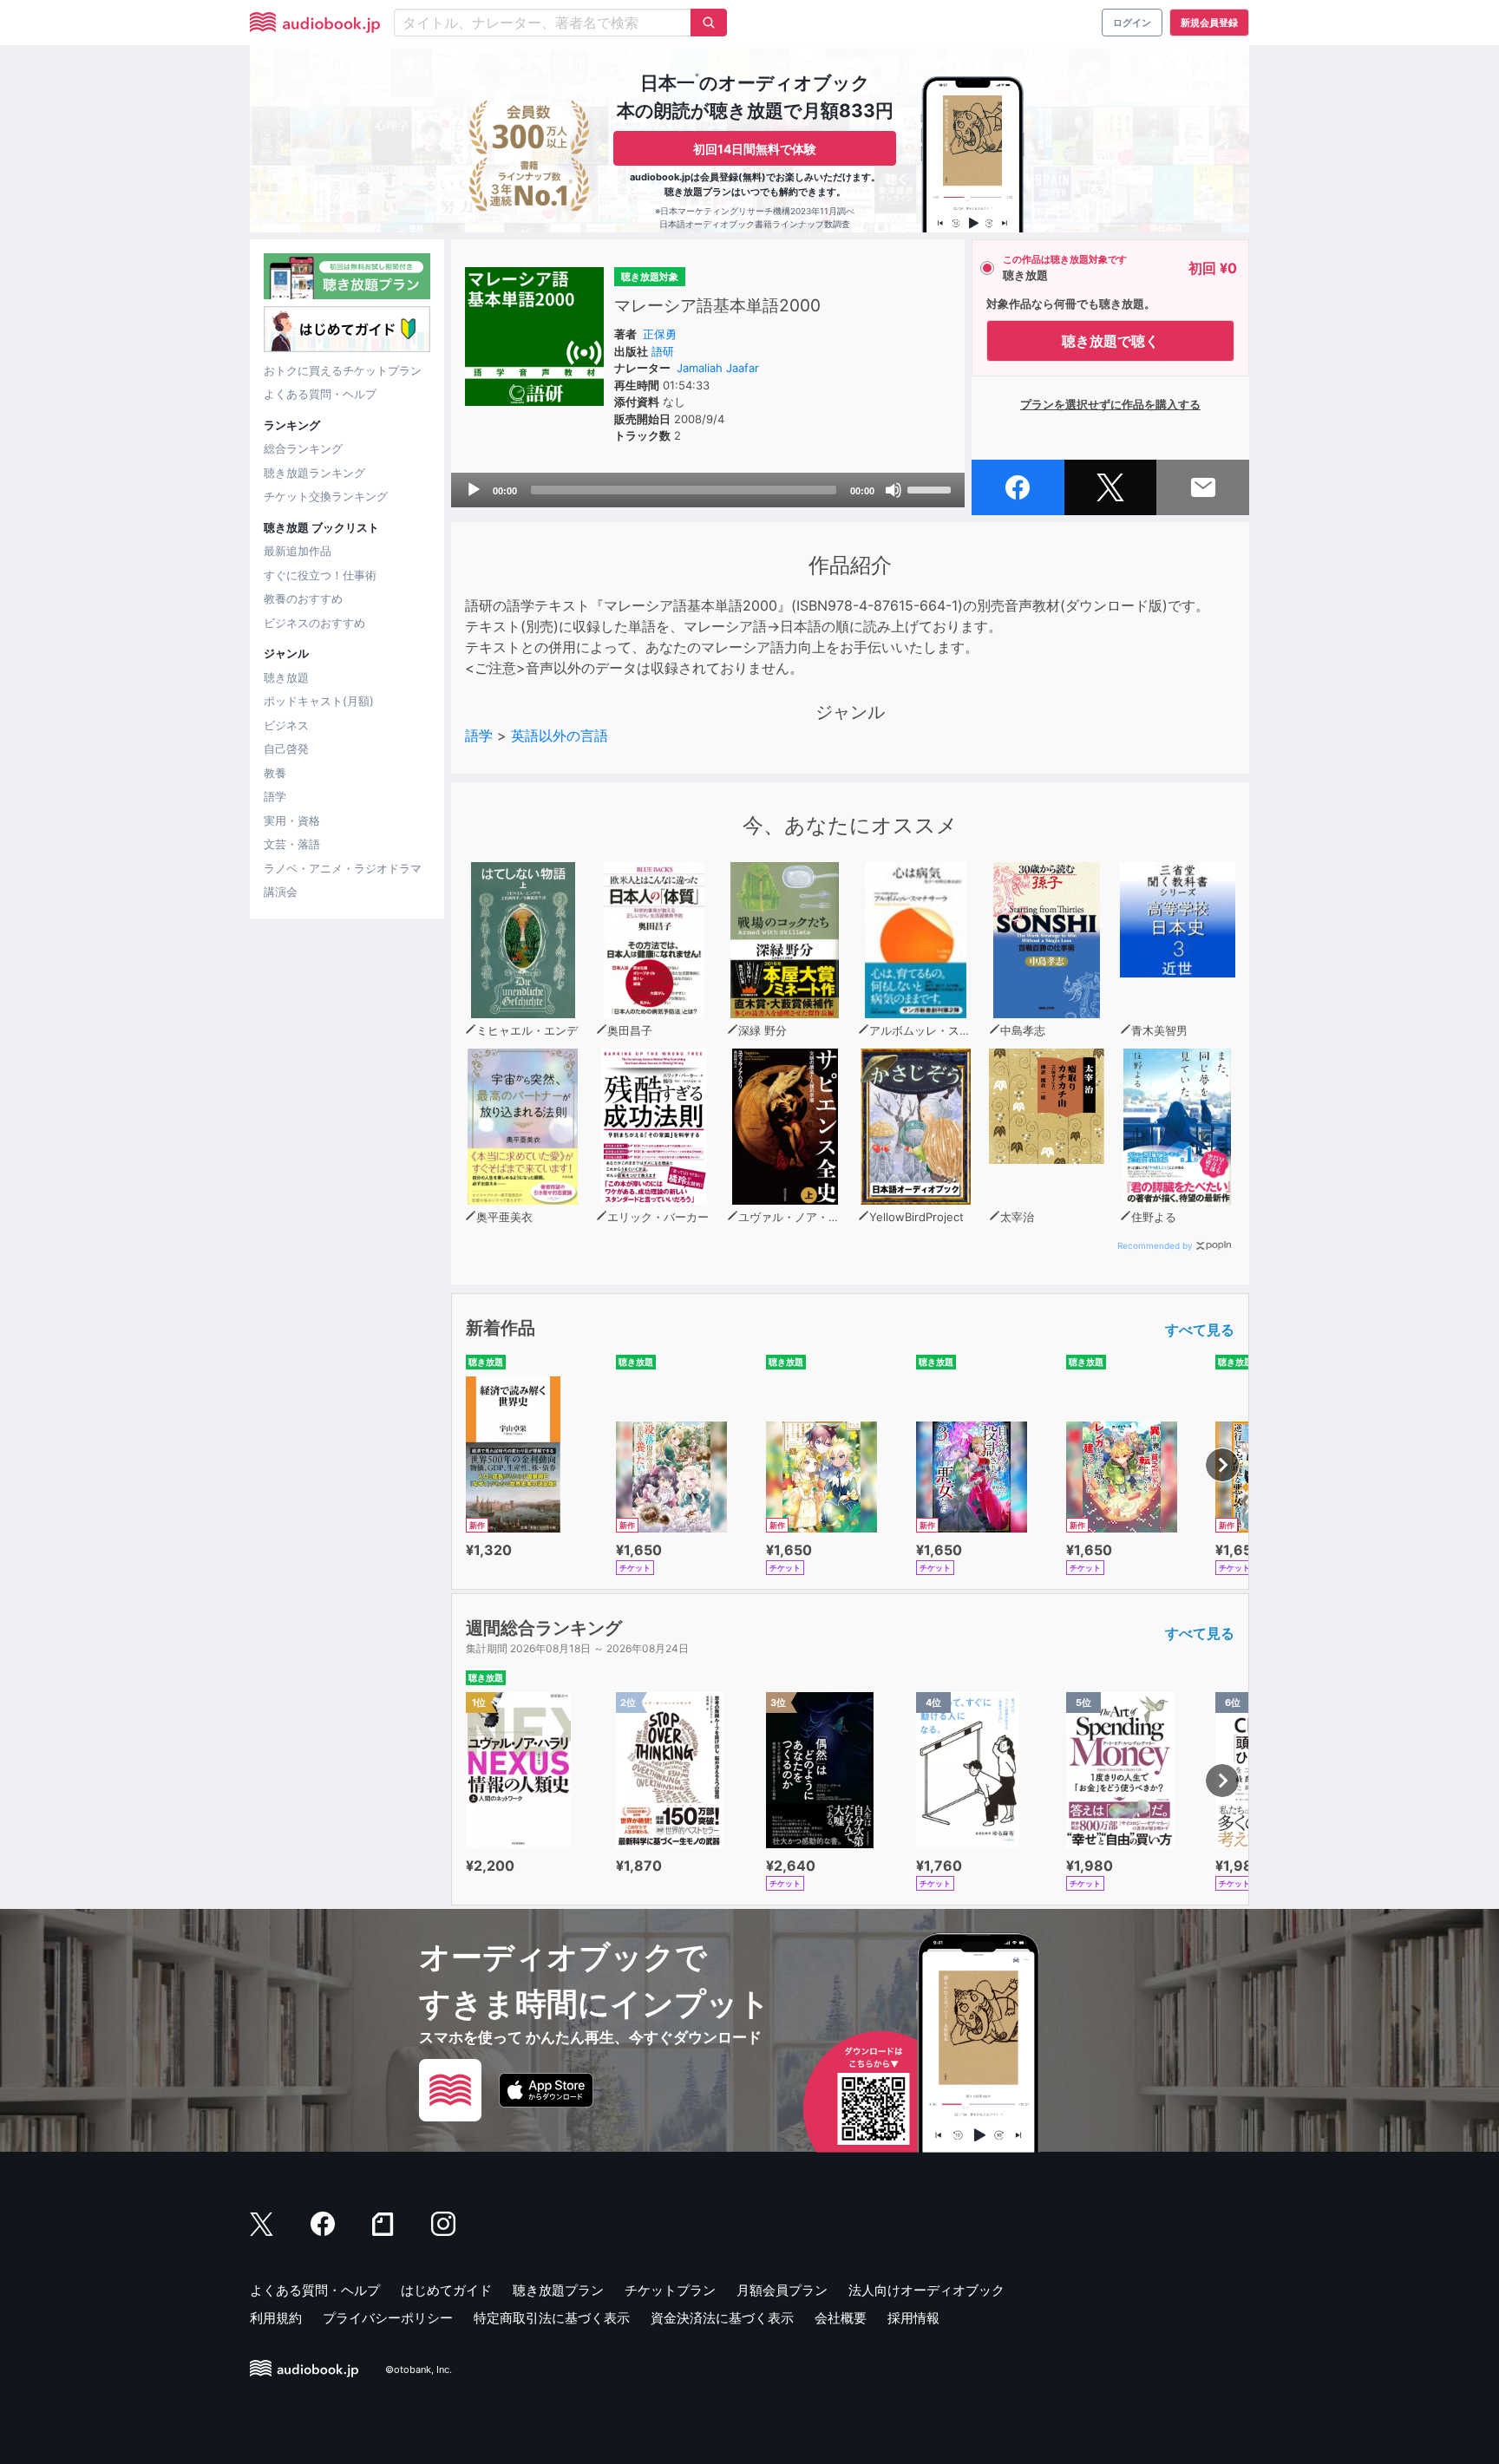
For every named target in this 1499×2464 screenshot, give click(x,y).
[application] (708, 490)
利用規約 (276, 2318)
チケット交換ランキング (326, 496)
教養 (275, 773)
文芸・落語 (292, 844)
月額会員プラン (782, 2290)
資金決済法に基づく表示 (722, 2318)
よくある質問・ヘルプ (320, 394)
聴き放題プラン (558, 2290)
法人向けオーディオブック (926, 2290)
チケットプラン (670, 2290)
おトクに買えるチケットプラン (343, 370)
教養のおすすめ (303, 598)
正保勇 (660, 334)
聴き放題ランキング (314, 473)
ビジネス (286, 725)
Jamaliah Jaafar (718, 368)
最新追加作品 (298, 551)
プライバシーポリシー (388, 2318)
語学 (275, 796)
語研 (663, 351)
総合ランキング (303, 448)
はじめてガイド (446, 2290)
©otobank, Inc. (419, 2369)
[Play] (474, 490)
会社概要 (841, 2318)
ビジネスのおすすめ (314, 623)
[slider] (932, 488)
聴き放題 (286, 677)
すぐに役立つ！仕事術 (320, 575)
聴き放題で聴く (1110, 341)
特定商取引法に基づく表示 (552, 2318)
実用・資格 (292, 820)
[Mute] (894, 490)
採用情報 (913, 2318)
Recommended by (1155, 1245)
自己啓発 (286, 748)
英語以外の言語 (560, 735)
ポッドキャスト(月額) (319, 701)
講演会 (281, 892)
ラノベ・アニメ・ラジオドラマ (343, 868)
